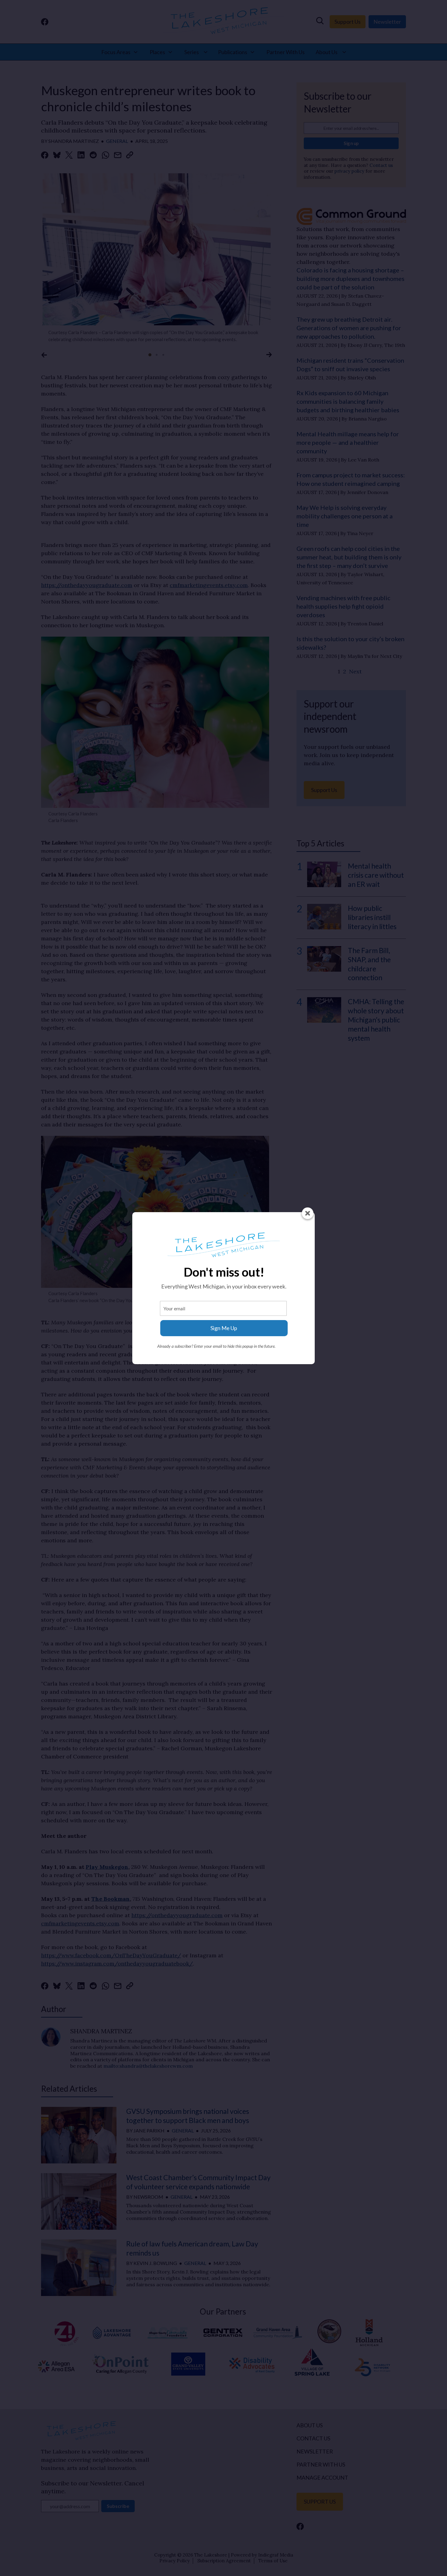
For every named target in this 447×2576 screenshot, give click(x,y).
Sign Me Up (224, 1328)
